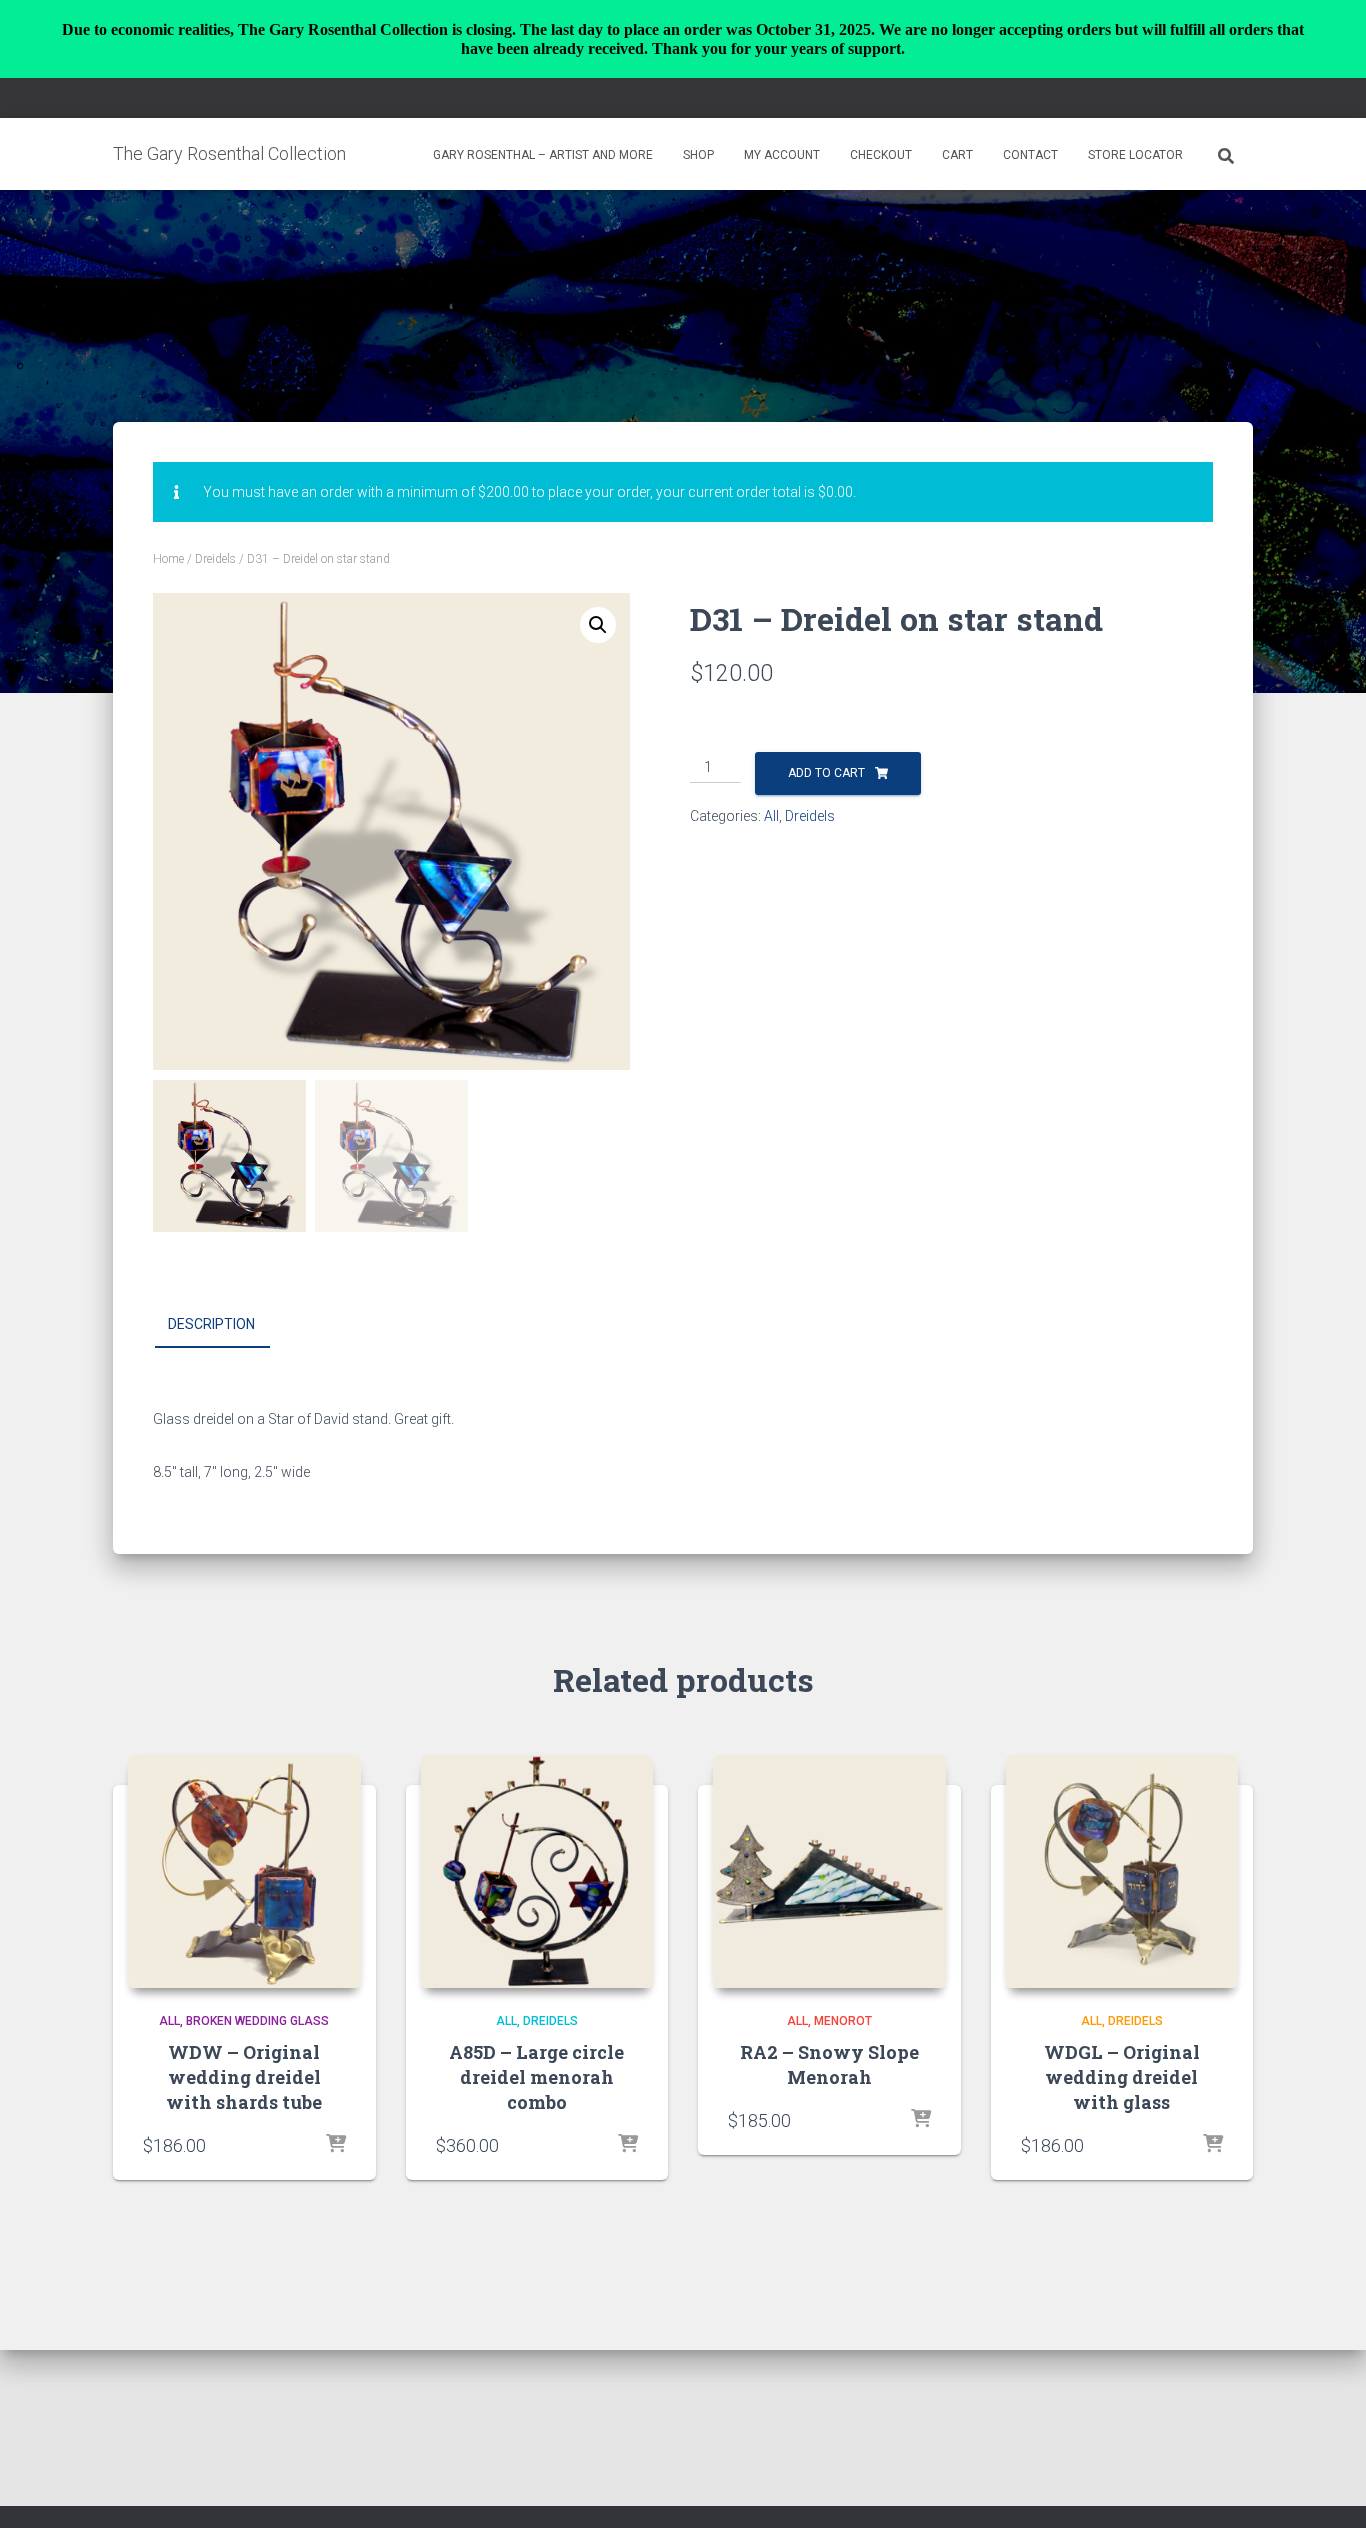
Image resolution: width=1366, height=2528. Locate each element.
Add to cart (826, 773)
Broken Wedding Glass (257, 2021)
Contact (1030, 155)
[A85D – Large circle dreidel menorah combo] (537, 1871)
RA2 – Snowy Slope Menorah (829, 2064)
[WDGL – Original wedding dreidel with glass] (1122, 1871)
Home (168, 559)
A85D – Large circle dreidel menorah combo (536, 2077)
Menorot (843, 2021)
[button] (598, 625)
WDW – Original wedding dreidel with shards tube (244, 2077)
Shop (698, 155)
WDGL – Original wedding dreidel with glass (1122, 2077)
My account (782, 155)
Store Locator (1135, 155)
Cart (957, 155)
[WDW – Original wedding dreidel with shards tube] (244, 1871)
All (771, 816)
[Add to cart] (336, 2145)
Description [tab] (211, 1324)
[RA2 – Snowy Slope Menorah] (829, 1871)
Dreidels (215, 559)
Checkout (881, 155)
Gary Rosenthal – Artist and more (543, 155)
